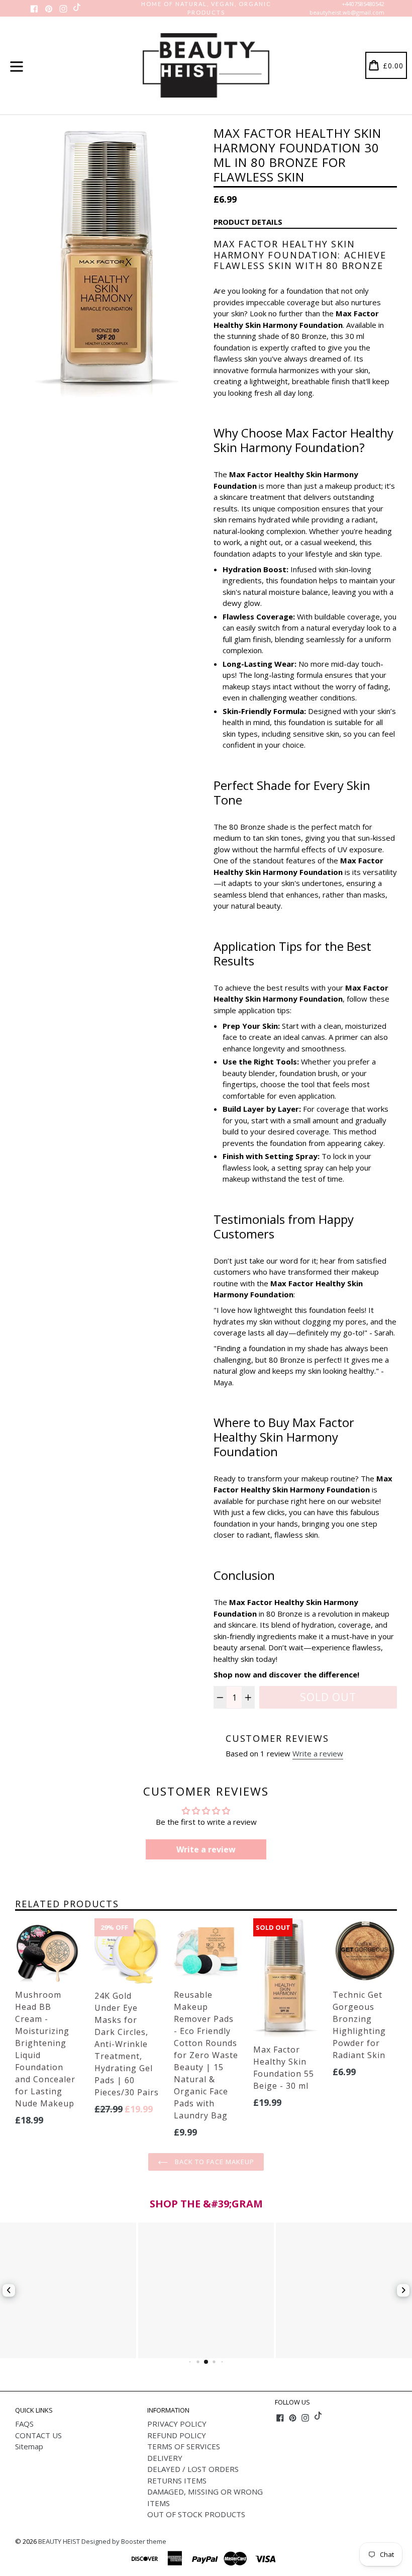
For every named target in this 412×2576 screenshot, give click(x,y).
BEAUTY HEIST (59, 2541)
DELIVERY (165, 2458)
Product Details (248, 222)
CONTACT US (38, 2435)
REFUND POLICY (177, 2435)
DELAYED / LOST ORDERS (193, 2469)
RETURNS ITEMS (177, 2480)
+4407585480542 (363, 4)
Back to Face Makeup (214, 2162)
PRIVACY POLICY (177, 2424)
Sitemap (29, 2446)
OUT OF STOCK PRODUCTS (196, 2514)
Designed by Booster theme (124, 2541)
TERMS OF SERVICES (184, 2446)
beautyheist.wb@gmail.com (347, 12)
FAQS (24, 2424)
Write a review (318, 1753)
